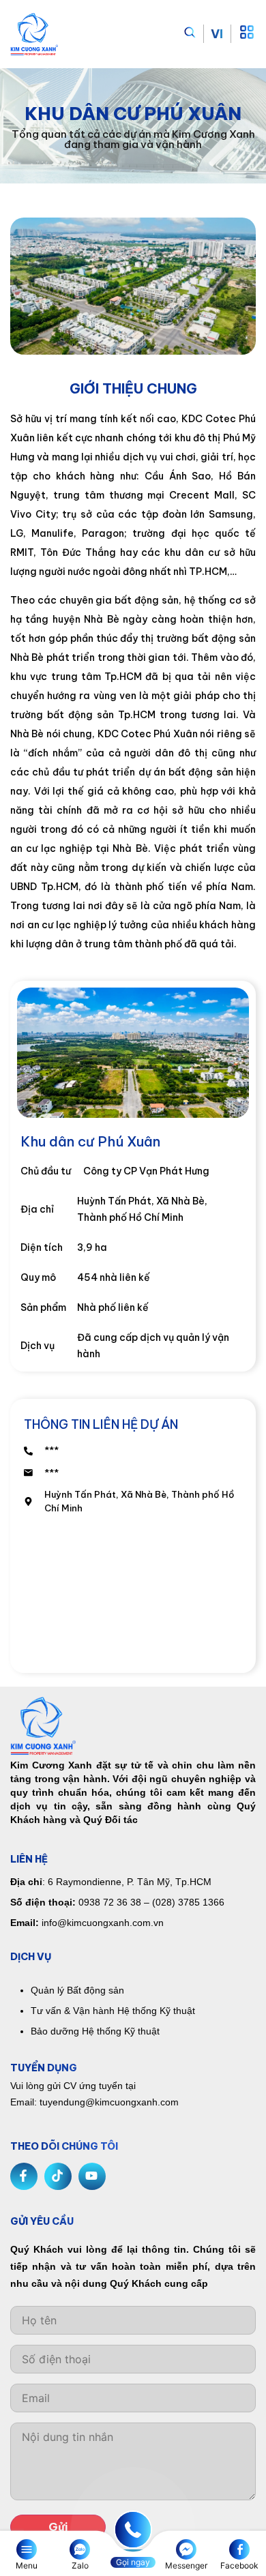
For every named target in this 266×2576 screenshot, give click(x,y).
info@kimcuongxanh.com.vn (103, 1923)
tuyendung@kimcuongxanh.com (109, 2102)
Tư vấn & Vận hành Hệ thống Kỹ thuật (113, 2011)
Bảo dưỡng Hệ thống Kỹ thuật (95, 2031)
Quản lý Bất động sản (77, 1990)
